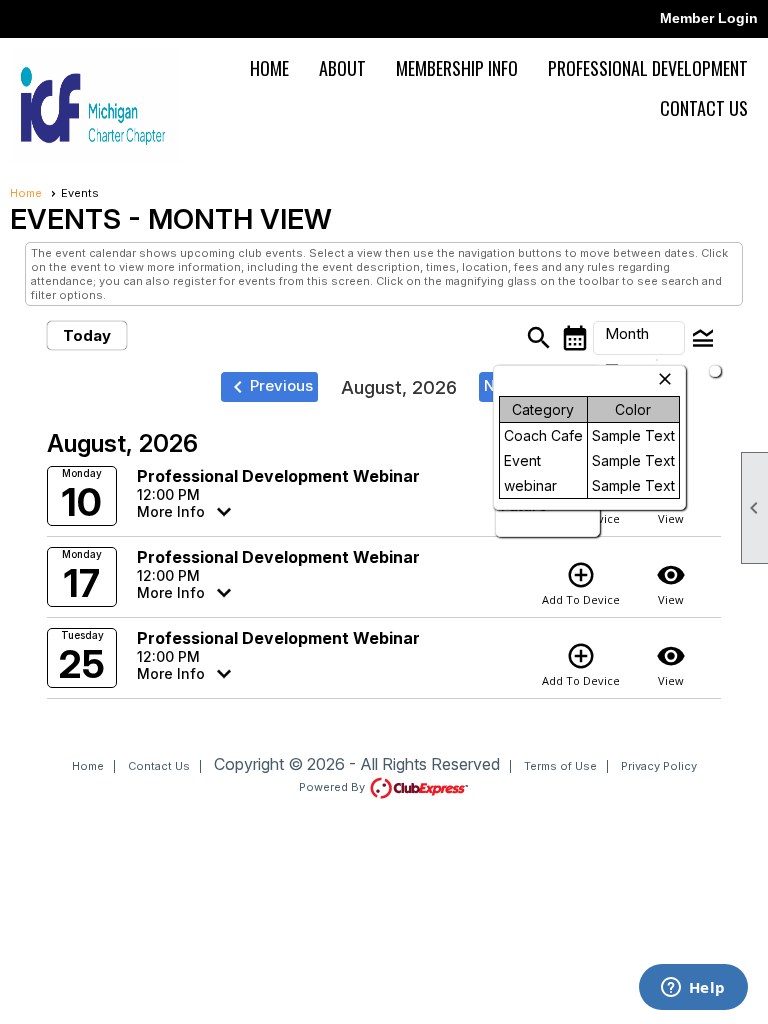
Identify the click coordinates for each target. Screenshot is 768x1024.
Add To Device (581, 583)
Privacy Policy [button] (659, 766)
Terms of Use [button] (560, 766)
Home (269, 68)
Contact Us (704, 108)
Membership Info (457, 68)
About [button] (342, 68)
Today (87, 335)
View (671, 583)
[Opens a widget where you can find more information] (693, 989)
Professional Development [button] (648, 68)
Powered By (333, 787)
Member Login (709, 18)
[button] (639, 338)
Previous (269, 387)
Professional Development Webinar (278, 476)
